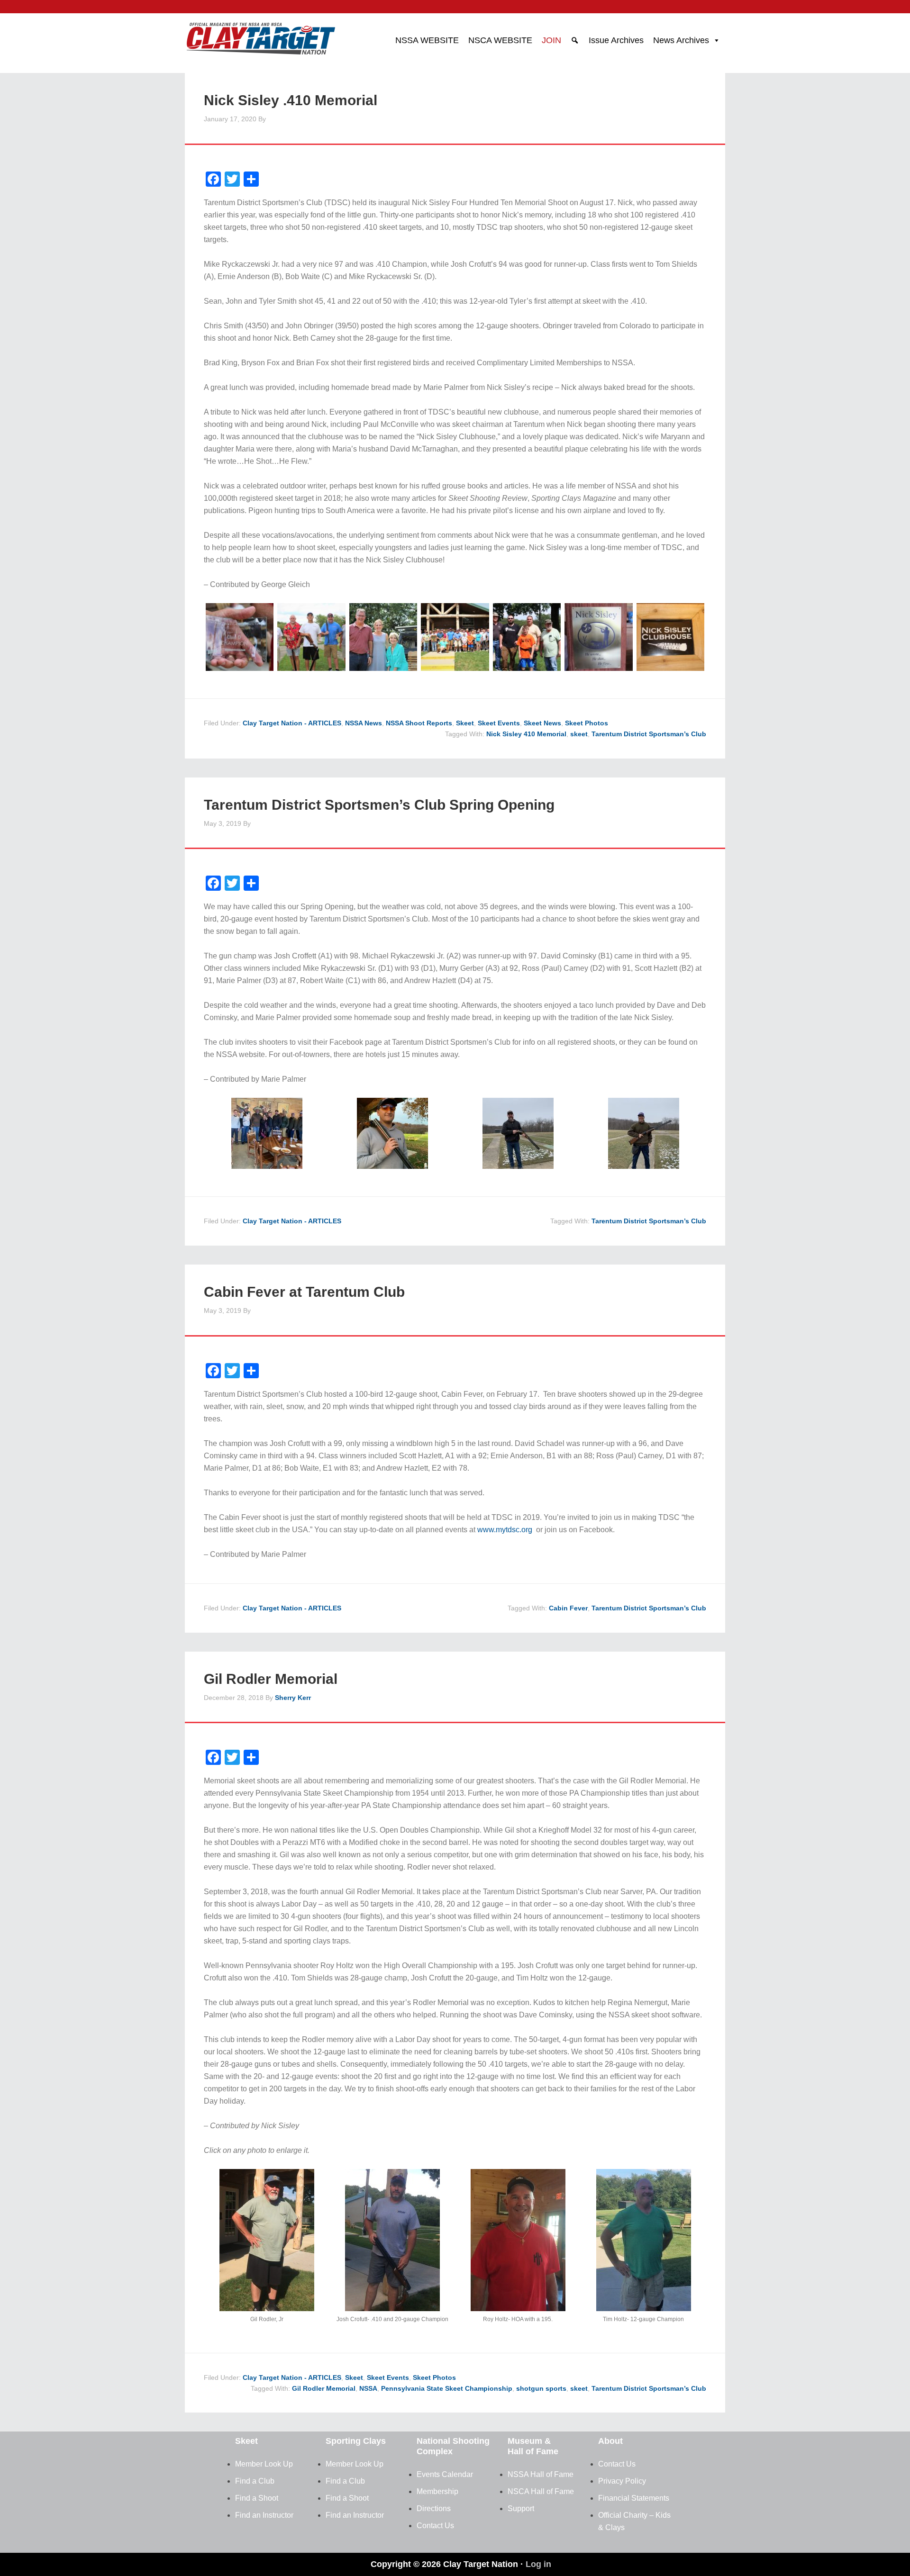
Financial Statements (634, 2498)
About (610, 2441)
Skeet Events (499, 723)
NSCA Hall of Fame (541, 2491)
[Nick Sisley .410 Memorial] (240, 668)
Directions (434, 2508)
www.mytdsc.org (505, 1530)
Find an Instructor (264, 2515)
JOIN (551, 40)
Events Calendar (445, 2474)
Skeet (465, 723)
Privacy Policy (622, 2481)
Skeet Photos (587, 723)
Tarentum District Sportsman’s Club (649, 734)
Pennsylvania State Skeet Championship (447, 2388)
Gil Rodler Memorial (271, 1679)
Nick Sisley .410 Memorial (291, 100)
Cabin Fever (568, 1608)
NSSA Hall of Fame (541, 2474)
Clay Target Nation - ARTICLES (292, 723)
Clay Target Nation (261, 36)
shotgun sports (541, 2388)
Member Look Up (264, 2464)
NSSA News (364, 723)
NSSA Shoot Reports (419, 723)
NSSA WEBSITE (427, 40)
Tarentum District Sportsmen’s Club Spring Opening (379, 805)
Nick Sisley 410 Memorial (526, 734)
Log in (538, 2564)
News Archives (681, 40)
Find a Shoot (257, 2498)
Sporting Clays (356, 2441)
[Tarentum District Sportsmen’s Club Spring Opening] (267, 1166)
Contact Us (435, 2526)
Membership (437, 2491)
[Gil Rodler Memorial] (267, 2309)
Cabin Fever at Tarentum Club (304, 1292)
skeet (579, 734)
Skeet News (542, 723)
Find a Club (255, 2481)
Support (521, 2508)
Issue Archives (616, 40)
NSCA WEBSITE (500, 40)
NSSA (368, 2388)
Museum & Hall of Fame (533, 2446)
